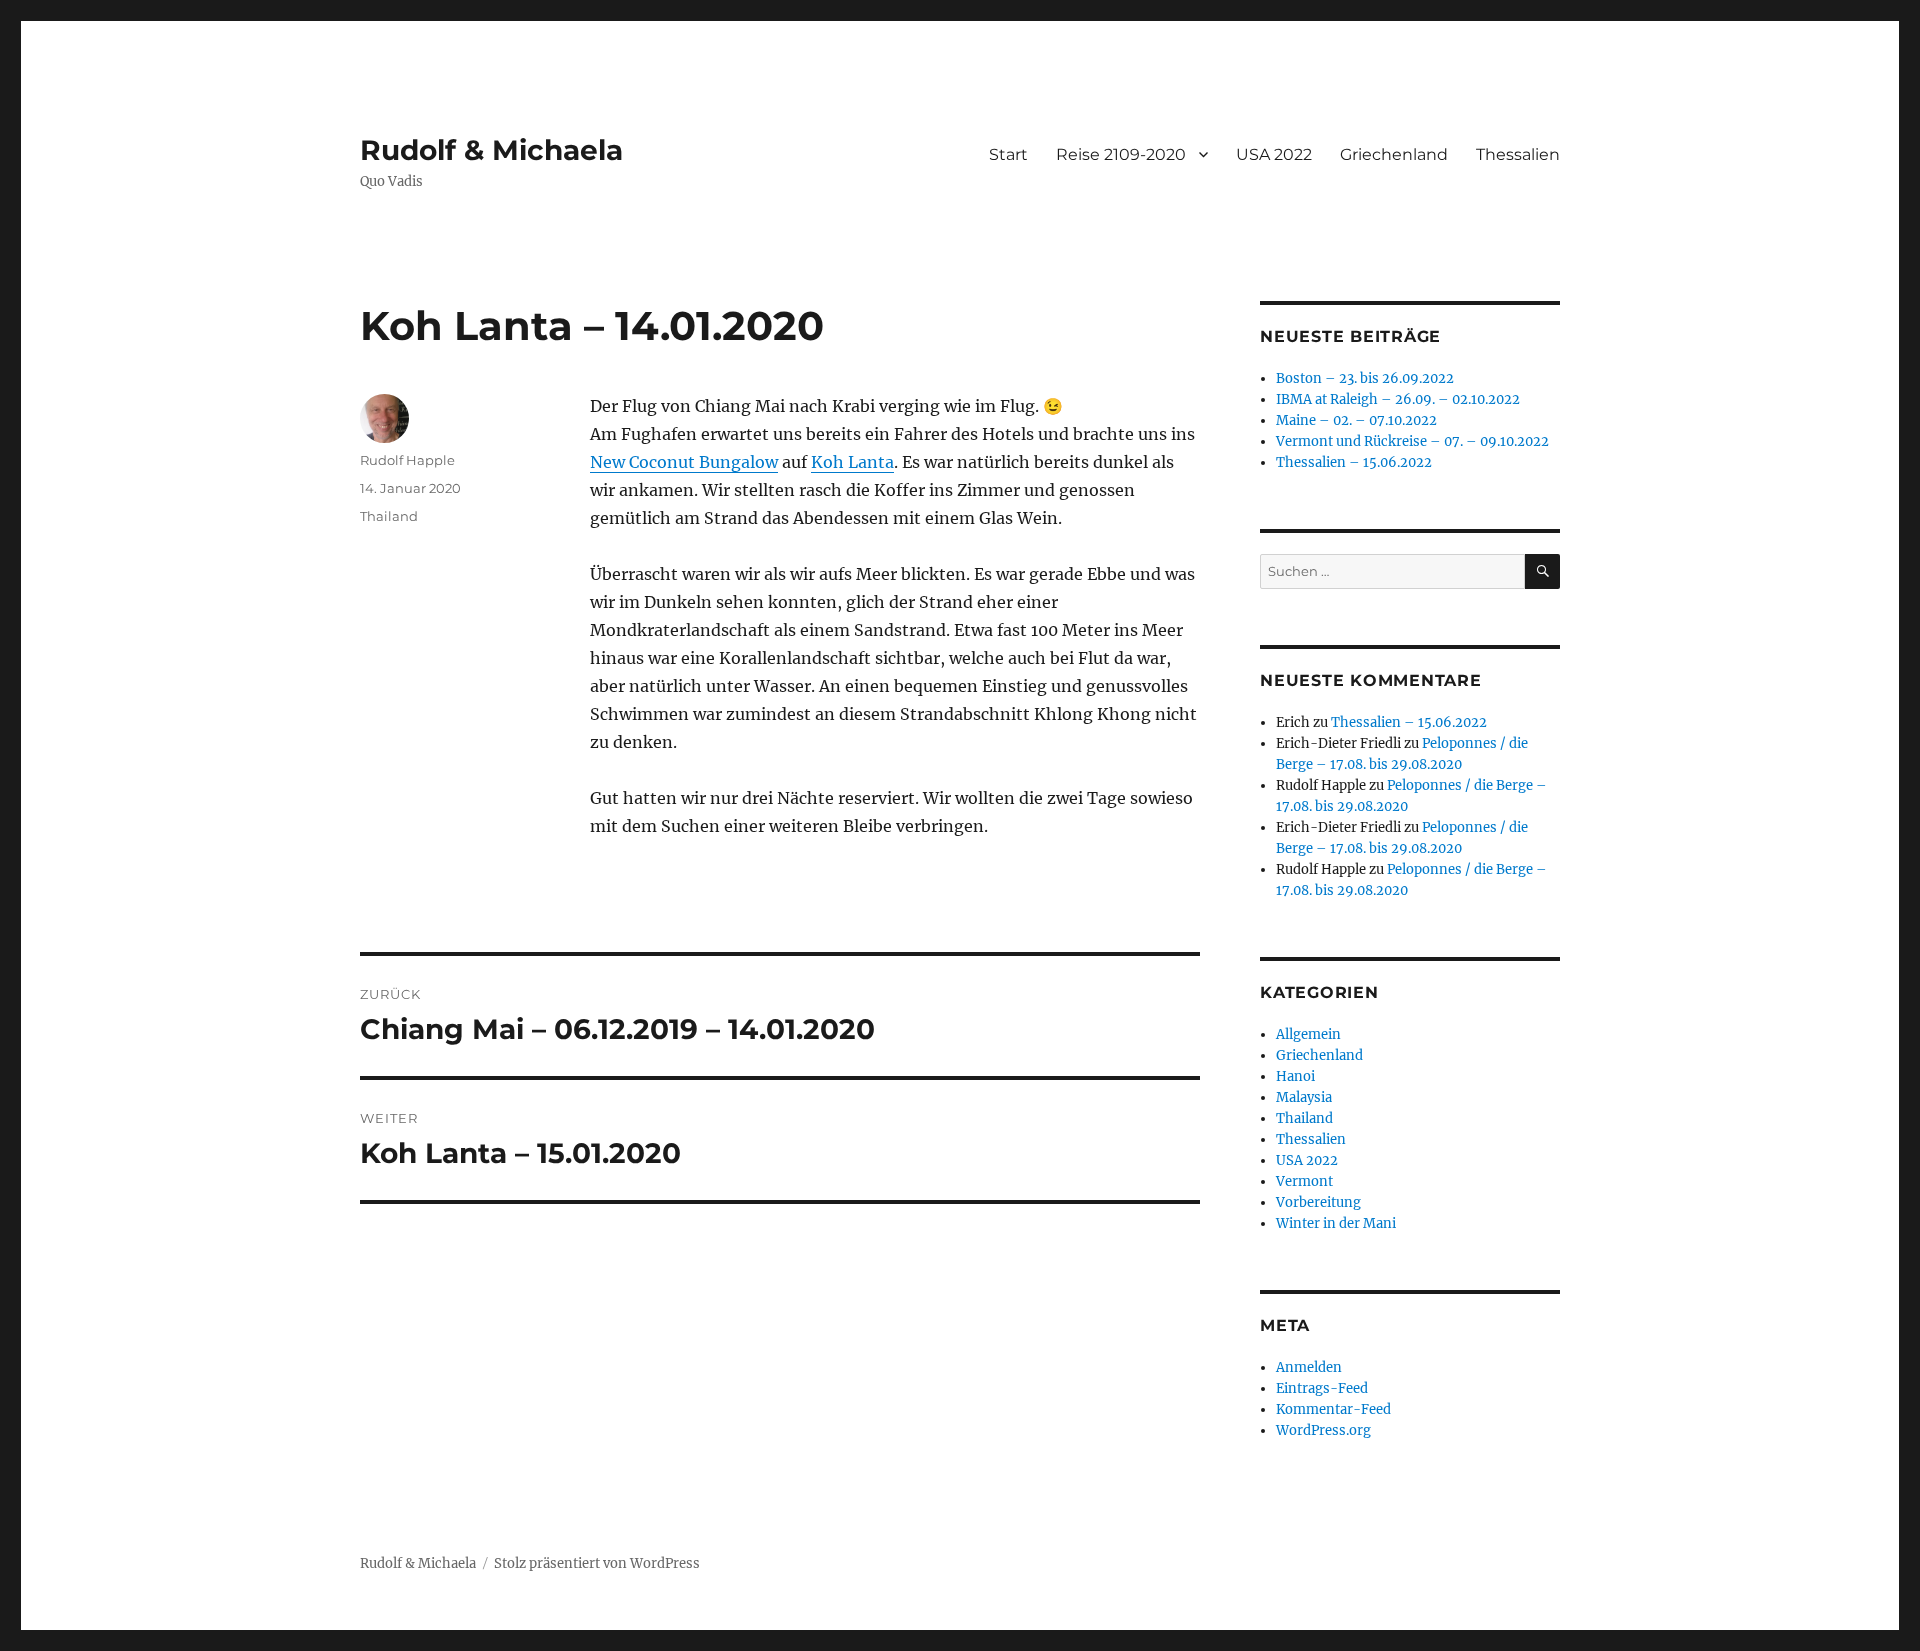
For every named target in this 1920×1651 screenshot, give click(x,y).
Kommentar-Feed (1333, 1409)
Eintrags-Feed (1322, 1388)
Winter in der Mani (1336, 1223)
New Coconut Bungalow (684, 462)
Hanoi (1295, 1076)
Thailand (389, 516)
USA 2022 (1274, 154)
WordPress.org (1323, 1430)
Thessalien (1518, 154)
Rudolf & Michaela (491, 150)
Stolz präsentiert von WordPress (597, 1563)
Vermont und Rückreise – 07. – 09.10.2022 (1412, 441)
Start (1008, 154)
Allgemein (1308, 1034)
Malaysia (1304, 1097)
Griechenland (1394, 154)
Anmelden (1309, 1367)
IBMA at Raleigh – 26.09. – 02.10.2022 (1398, 399)
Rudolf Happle (407, 460)
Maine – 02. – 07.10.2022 (1356, 420)
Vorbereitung (1318, 1202)
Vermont (1304, 1181)
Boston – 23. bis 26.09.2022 (1365, 378)
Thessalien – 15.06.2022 (1354, 462)
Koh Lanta (852, 462)
